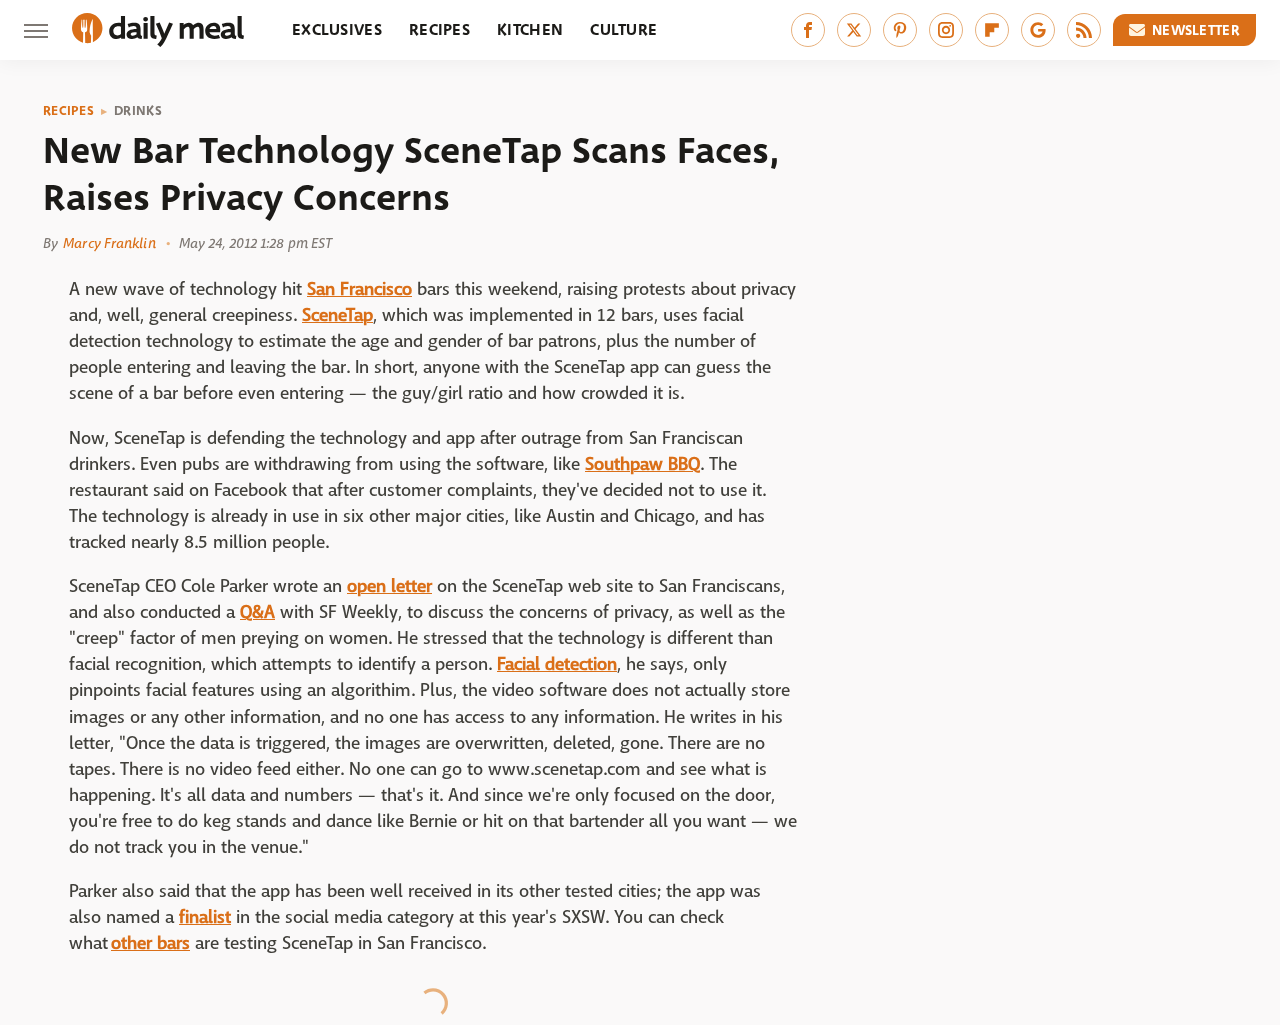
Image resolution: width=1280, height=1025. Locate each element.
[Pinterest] (900, 30)
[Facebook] (808, 30)
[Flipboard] (992, 30)
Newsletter (1196, 30)
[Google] (1038, 30)
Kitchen (530, 29)
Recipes (439, 29)
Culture (623, 29)
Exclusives (337, 29)
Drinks (138, 111)
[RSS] (1084, 30)
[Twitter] (854, 30)
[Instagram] (946, 30)
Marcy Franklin (109, 243)
